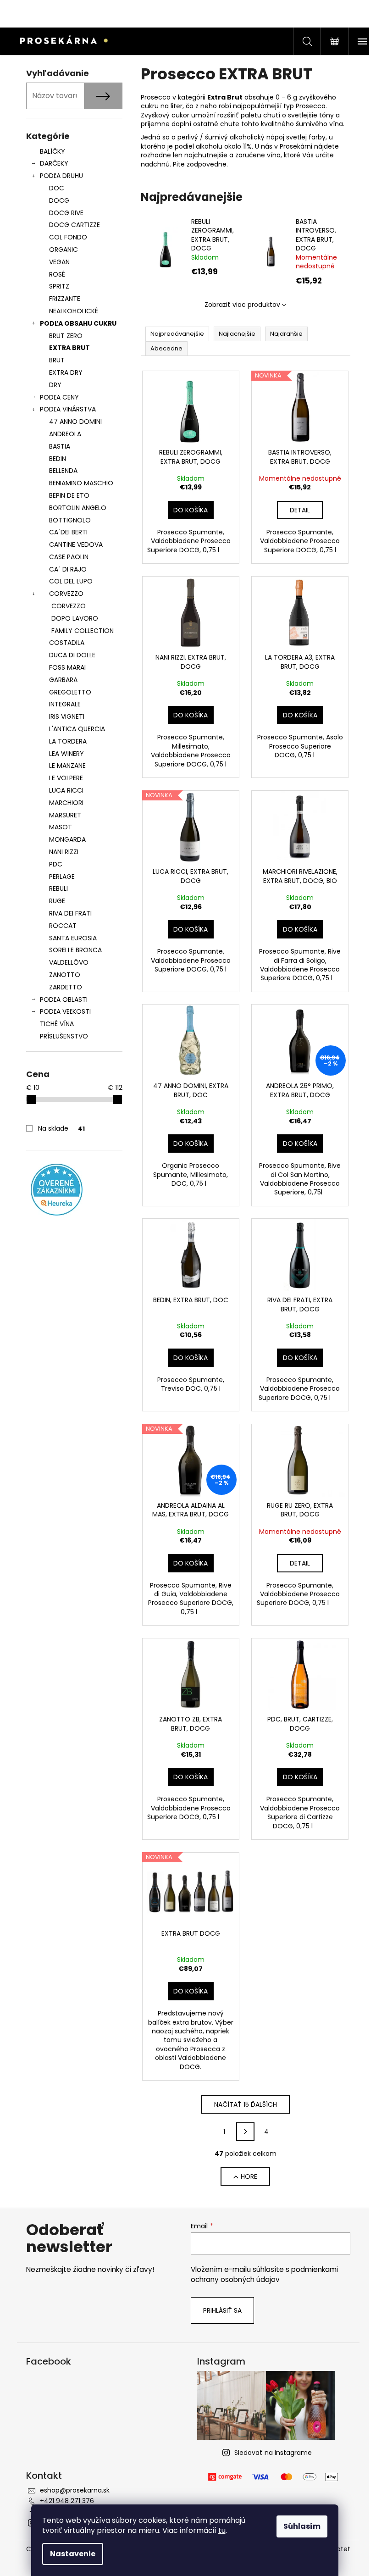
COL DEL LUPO (71, 581)
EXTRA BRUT (69, 348)
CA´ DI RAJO (68, 569)
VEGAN (59, 262)
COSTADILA (67, 643)
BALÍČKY (53, 151)
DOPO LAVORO (75, 618)
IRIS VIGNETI (67, 716)
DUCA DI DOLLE (72, 655)
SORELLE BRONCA (75, 950)
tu (222, 2530)
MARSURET (65, 815)
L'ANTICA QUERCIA (77, 729)
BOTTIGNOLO (70, 520)
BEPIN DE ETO (69, 495)
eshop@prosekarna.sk (75, 2490)
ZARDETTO (66, 987)
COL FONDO (68, 237)
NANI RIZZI (64, 852)
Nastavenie (73, 2554)
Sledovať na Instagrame (273, 2453)
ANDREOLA (65, 434)
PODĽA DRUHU (61, 176)
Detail (300, 510)
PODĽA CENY (59, 397)
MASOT (61, 827)
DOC (57, 188)
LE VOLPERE (66, 778)
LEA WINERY (66, 754)
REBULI (58, 888)
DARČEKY (54, 163)
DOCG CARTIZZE (75, 225)
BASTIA (60, 446)
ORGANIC (64, 250)
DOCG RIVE (66, 213)
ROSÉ (57, 274)
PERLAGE (62, 877)
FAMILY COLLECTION (83, 631)
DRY (55, 385)
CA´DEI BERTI (68, 532)
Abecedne (166, 348)
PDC (56, 864)
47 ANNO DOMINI (75, 422)
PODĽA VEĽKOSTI (65, 1011)
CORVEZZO (66, 594)
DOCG (59, 200)
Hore (249, 2176)
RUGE (57, 901)
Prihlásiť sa (222, 2310)
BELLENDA (63, 471)
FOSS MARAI (67, 667)
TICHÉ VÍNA (57, 1024)
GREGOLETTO (70, 692)
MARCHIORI (66, 803)
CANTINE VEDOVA (76, 544)
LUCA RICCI (66, 790)
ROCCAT (63, 926)
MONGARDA (67, 839)
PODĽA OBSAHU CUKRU (78, 323)
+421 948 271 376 (67, 2501)
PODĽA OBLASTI (64, 999)
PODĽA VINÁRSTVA (68, 409)
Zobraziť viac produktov (242, 305)
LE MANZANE (67, 766)
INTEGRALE (65, 704)
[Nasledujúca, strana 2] (245, 2132)
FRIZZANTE (65, 299)
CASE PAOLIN (69, 557)
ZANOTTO (65, 975)
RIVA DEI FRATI (70, 913)
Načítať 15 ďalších (246, 2104)
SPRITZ (59, 286)
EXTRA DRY (66, 372)
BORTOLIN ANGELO (78, 508)
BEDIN (58, 459)
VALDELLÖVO (69, 962)
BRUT (57, 360)
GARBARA (63, 680)
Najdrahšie (286, 334)
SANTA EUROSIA (73, 938)
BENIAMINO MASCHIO (81, 483)
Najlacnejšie (237, 334)
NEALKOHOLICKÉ (74, 311)
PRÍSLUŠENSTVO (64, 1036)
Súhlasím (302, 2526)
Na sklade (61, 1128)
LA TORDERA (68, 741)
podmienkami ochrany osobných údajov (264, 2274)
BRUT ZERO (66, 336)
